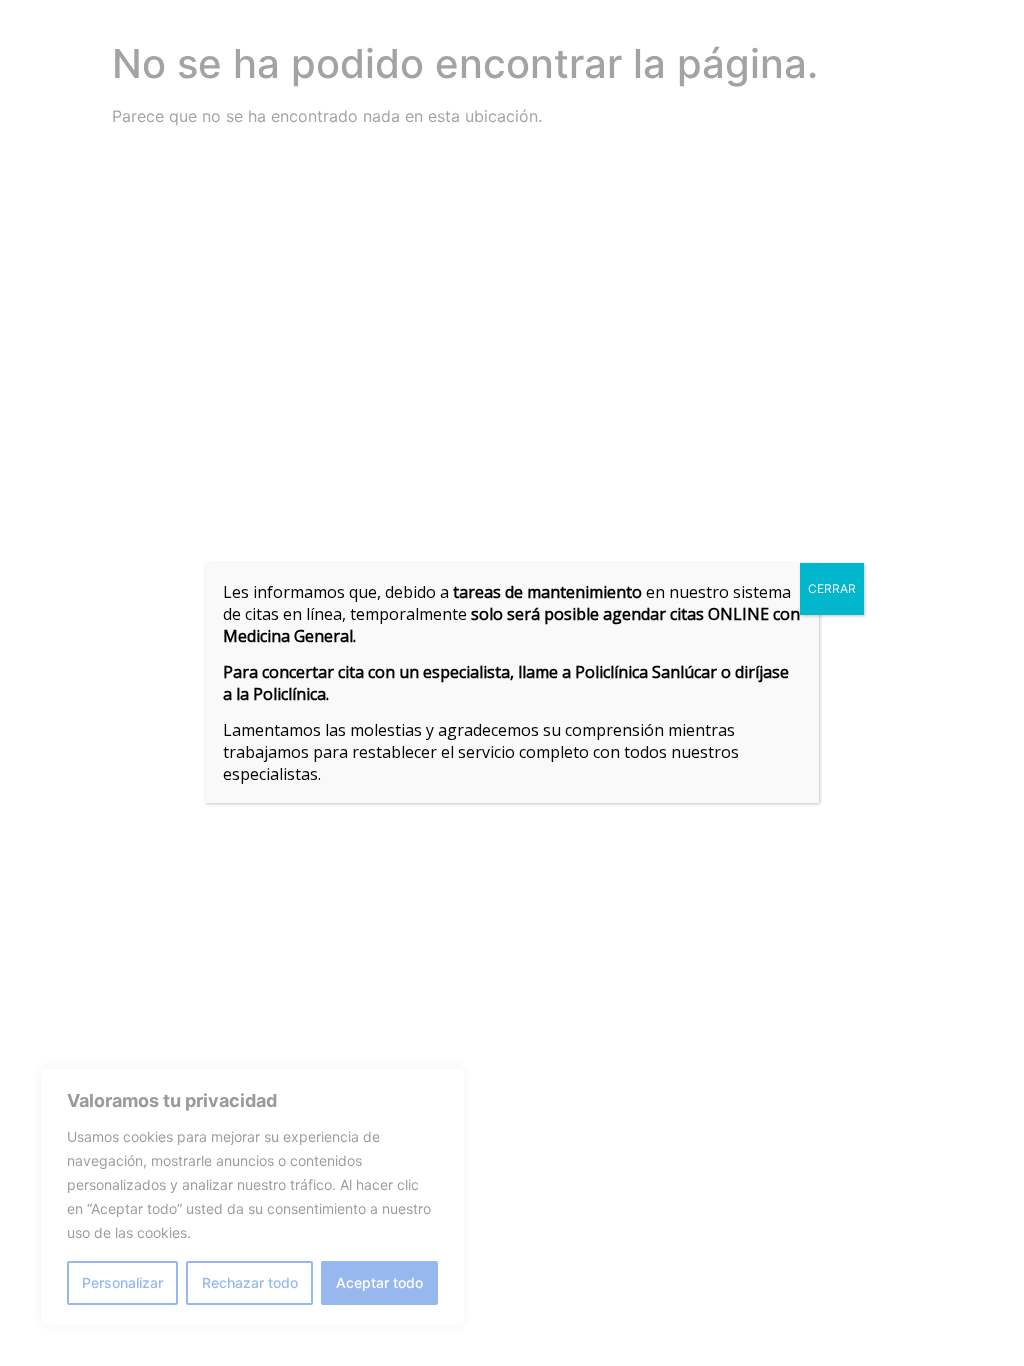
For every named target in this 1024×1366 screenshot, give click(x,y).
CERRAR (832, 588)
